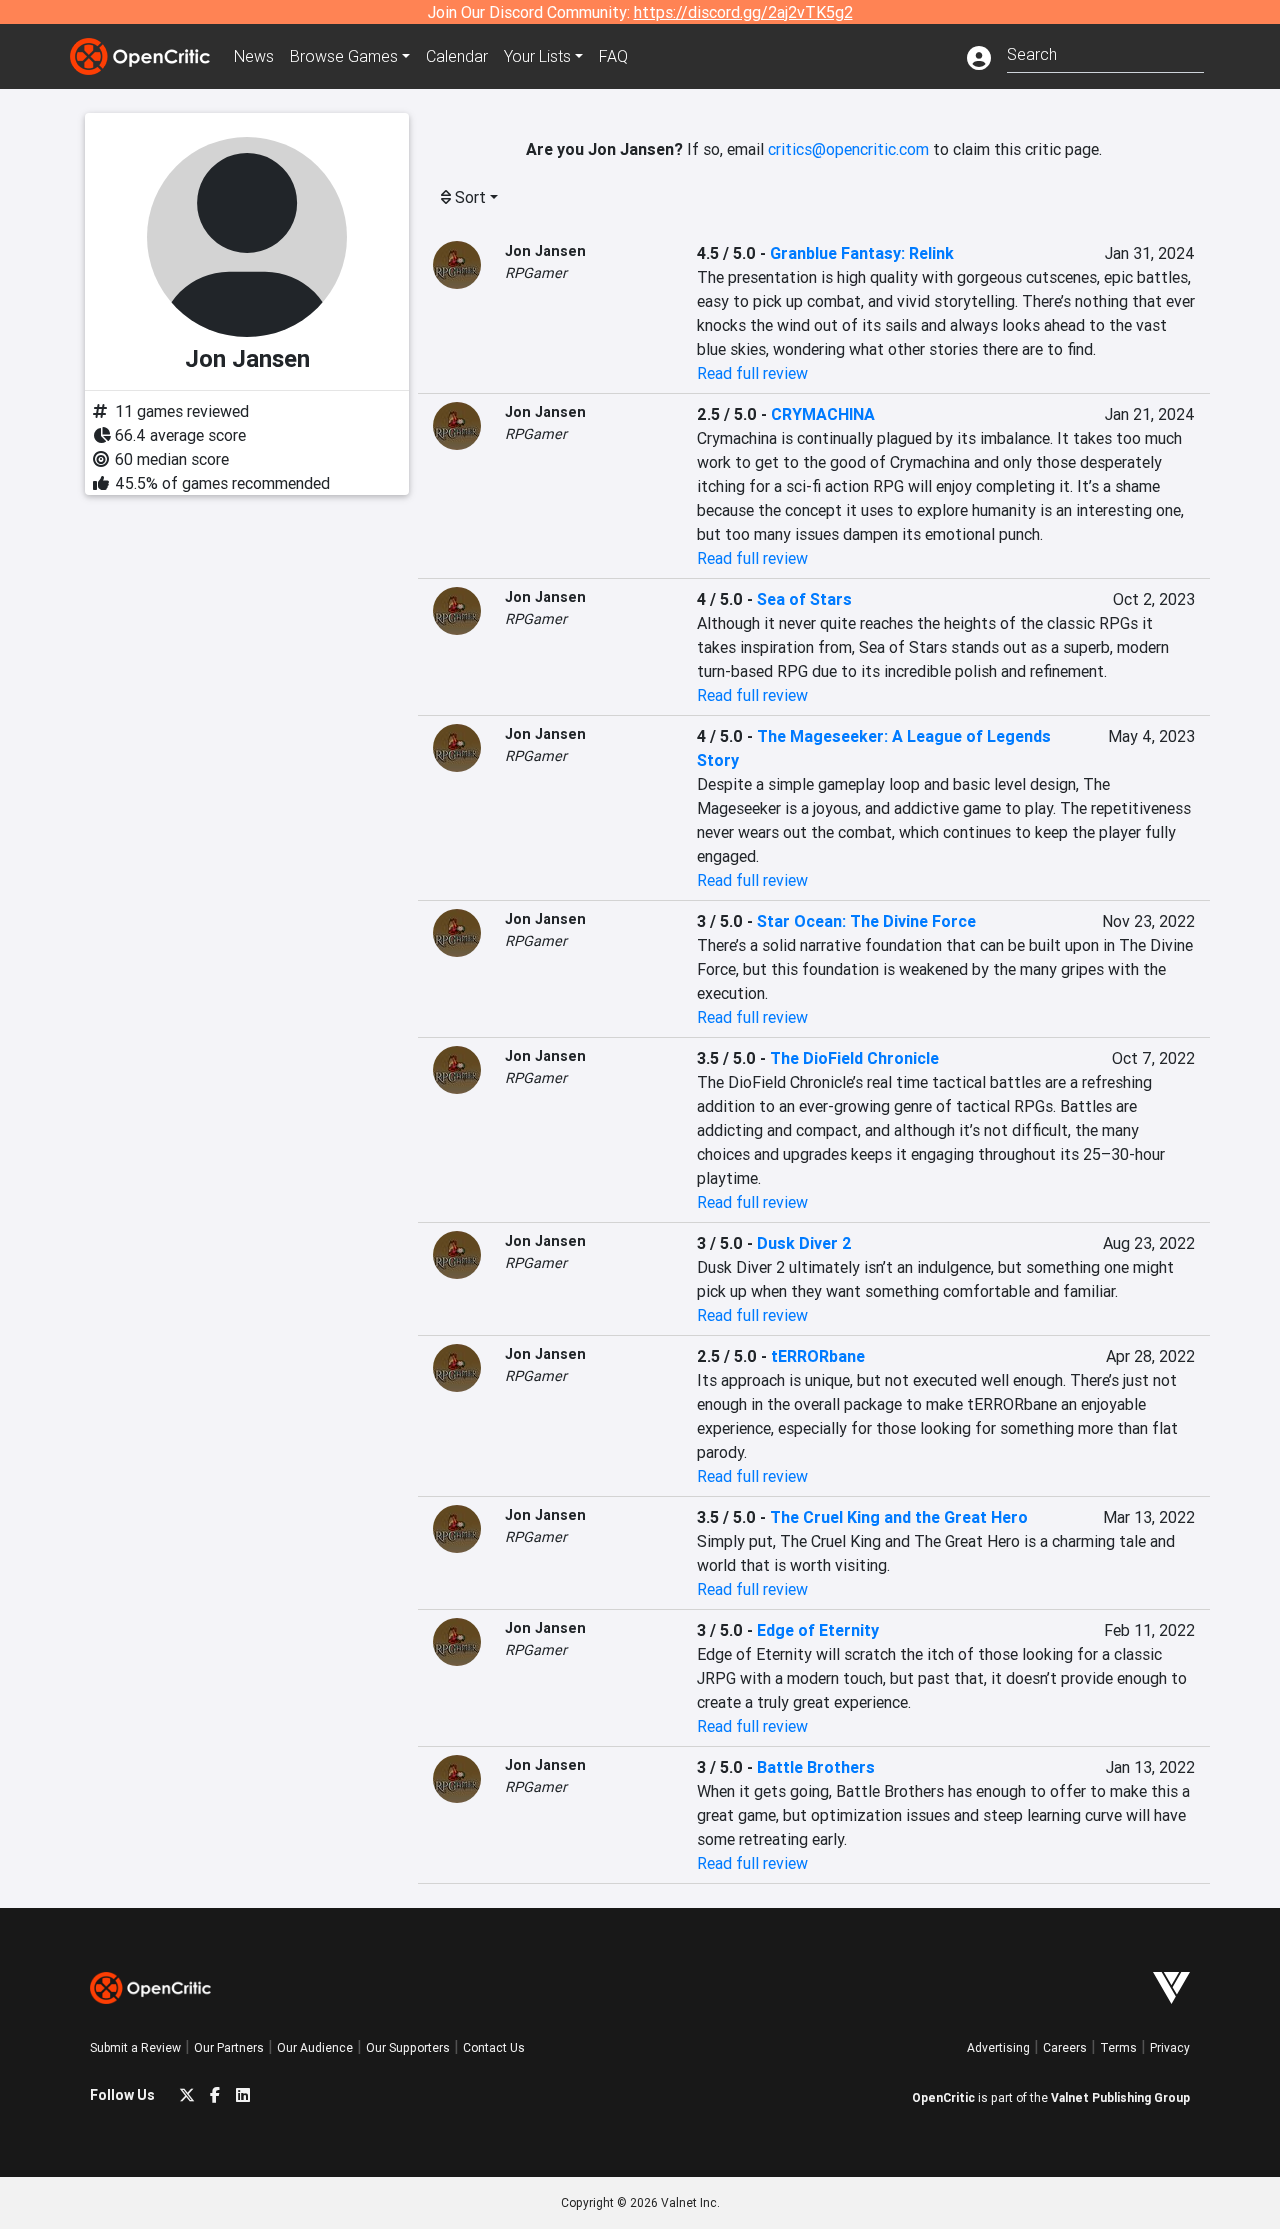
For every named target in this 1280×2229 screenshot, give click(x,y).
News (254, 56)
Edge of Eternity (818, 1630)
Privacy (1170, 2047)
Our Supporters (408, 2047)
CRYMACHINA (823, 414)
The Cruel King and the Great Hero (899, 1517)
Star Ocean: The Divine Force (866, 921)
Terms (1118, 2047)
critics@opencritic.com (848, 149)
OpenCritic (943, 2097)
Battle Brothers (816, 1767)
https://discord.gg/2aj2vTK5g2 (743, 12)
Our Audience (315, 2047)
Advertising (998, 2047)
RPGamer (536, 273)
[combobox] (1105, 52)
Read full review (752, 373)
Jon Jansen (545, 251)
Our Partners (229, 2047)
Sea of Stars (804, 599)
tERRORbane (818, 1356)
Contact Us (494, 2047)
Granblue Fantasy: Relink (862, 253)
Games (344, 56)
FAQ (613, 56)
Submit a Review (135, 2047)
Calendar (457, 56)
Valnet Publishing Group (1120, 2097)
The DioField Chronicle (854, 1058)
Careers (1065, 2047)
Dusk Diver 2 (804, 1243)
